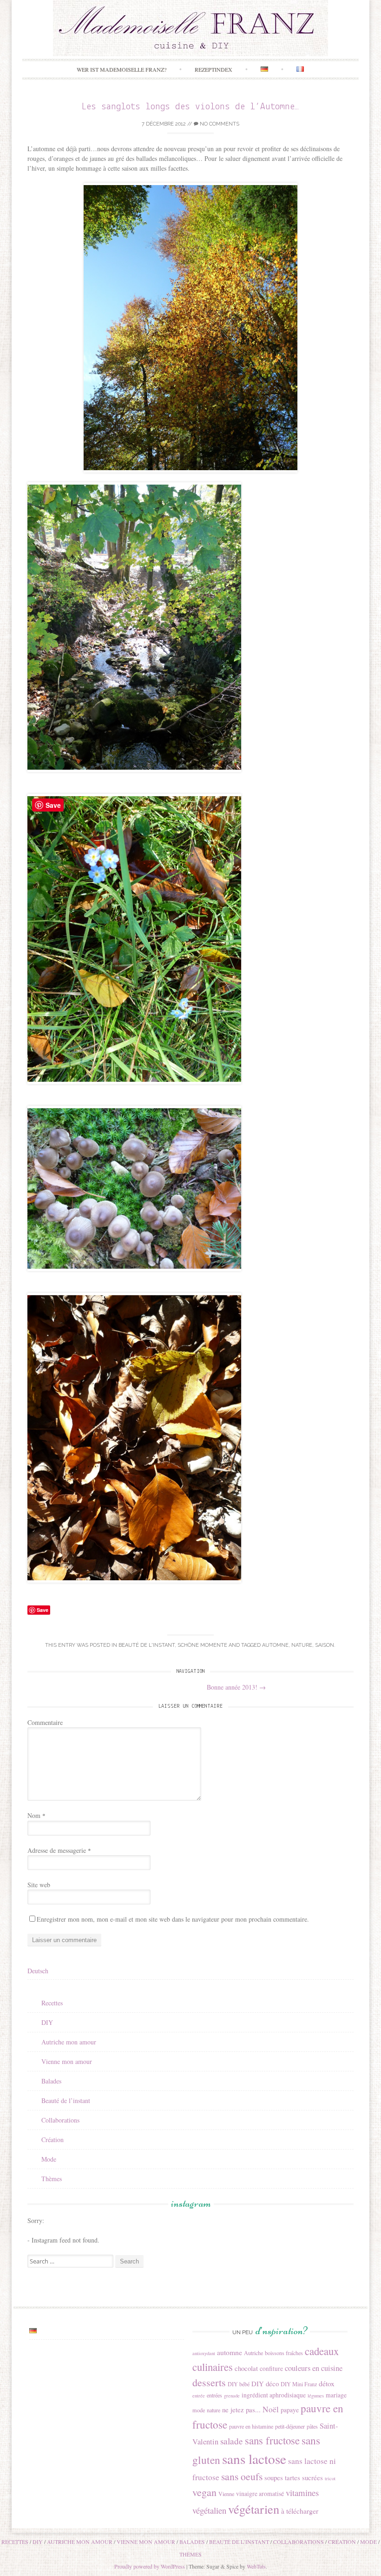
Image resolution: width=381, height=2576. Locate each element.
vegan (204, 2492)
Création (53, 2140)
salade (232, 2441)
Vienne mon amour (67, 2061)
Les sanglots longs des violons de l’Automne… (190, 107)
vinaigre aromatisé (260, 2494)
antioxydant (204, 2353)
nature (302, 1645)
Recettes (52, 2003)
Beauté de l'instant (147, 1645)
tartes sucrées (304, 2477)
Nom (36, 1815)
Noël (271, 2409)
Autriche (253, 2353)
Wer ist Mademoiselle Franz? (122, 69)
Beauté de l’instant (66, 2100)
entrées (214, 2395)
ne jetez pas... (241, 2410)
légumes (316, 2396)
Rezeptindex (213, 69)
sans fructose (272, 2440)
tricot (330, 2478)
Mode (49, 2159)
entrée (199, 2396)
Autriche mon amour (69, 2042)
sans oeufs (242, 2476)
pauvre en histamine (251, 2426)
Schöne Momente (202, 1645)
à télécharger (300, 2511)
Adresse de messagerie (59, 1850)
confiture (271, 2369)
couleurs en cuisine (314, 2368)
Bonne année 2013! (236, 1687)
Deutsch (38, 1971)
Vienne (226, 2494)
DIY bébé (239, 2384)
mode (199, 2410)
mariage (336, 2395)
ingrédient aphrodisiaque (274, 2395)
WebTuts (256, 2566)
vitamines (302, 2493)
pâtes (312, 2426)
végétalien (209, 2510)
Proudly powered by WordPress (150, 2566)
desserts (209, 2382)
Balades (51, 2081)
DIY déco (265, 2383)
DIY (47, 2022)
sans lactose (254, 2459)
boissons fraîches (284, 2353)
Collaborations (60, 2120)
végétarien (254, 2509)
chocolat (246, 2368)
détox (327, 2383)
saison (325, 1645)
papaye (290, 2410)
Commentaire (45, 1722)
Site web (39, 1885)
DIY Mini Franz (299, 2384)
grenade (232, 2396)
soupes (274, 2477)
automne (275, 1645)
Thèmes (52, 2179)
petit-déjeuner (290, 2426)
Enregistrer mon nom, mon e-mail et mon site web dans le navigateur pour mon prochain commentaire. (173, 1919)
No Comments (219, 124)
